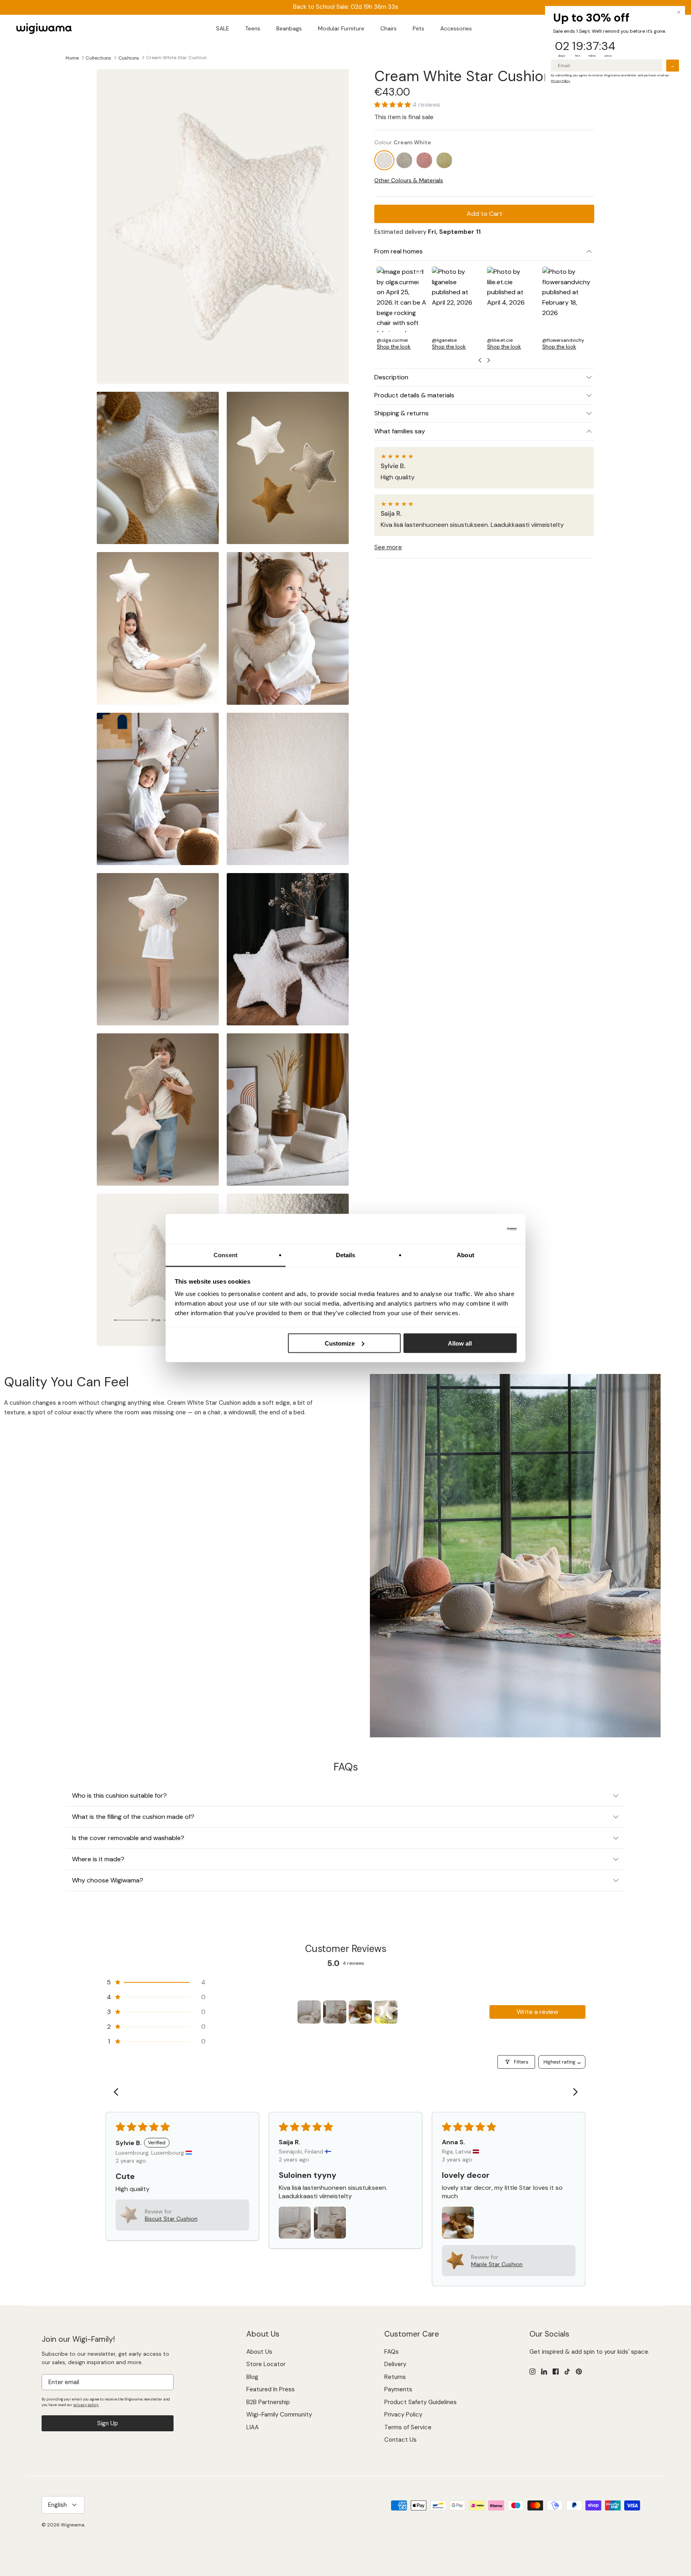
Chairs (388, 28)
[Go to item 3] (360, 2012)
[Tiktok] (567, 2372)
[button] (393, 105)
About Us (259, 2352)
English (57, 2505)
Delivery (395, 2364)
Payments (398, 2389)
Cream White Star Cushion (176, 58)
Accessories (456, 28)
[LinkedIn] (544, 2372)
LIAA (253, 2427)
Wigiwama (73, 2525)
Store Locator (266, 2364)
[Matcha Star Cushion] (444, 161)
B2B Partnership (268, 2402)
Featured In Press (271, 2389)
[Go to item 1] (309, 2012)
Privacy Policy (403, 2415)
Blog (252, 2377)
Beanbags (289, 28)
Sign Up (108, 2423)
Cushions (129, 58)
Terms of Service (408, 2427)
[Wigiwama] (44, 29)
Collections (98, 58)
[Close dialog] (679, 12)
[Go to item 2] (335, 2012)
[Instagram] (532, 2372)
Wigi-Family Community (279, 2415)
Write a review (537, 2012)
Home (72, 58)
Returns (395, 2377)
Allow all (460, 1343)
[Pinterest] (579, 2372)
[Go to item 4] (386, 2012)
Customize (340, 1343)
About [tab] (465, 1255)
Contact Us (400, 2440)
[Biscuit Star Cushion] (404, 161)
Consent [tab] (226, 1255)
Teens (253, 28)
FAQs (391, 2352)
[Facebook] (556, 2372)
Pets (418, 28)
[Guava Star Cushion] (424, 161)
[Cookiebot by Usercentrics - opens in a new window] (482, 1229)
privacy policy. (86, 2405)
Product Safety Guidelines (420, 2402)
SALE (223, 28)
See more (388, 547)
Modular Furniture (341, 28)
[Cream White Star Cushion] (384, 161)
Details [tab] (346, 1255)
